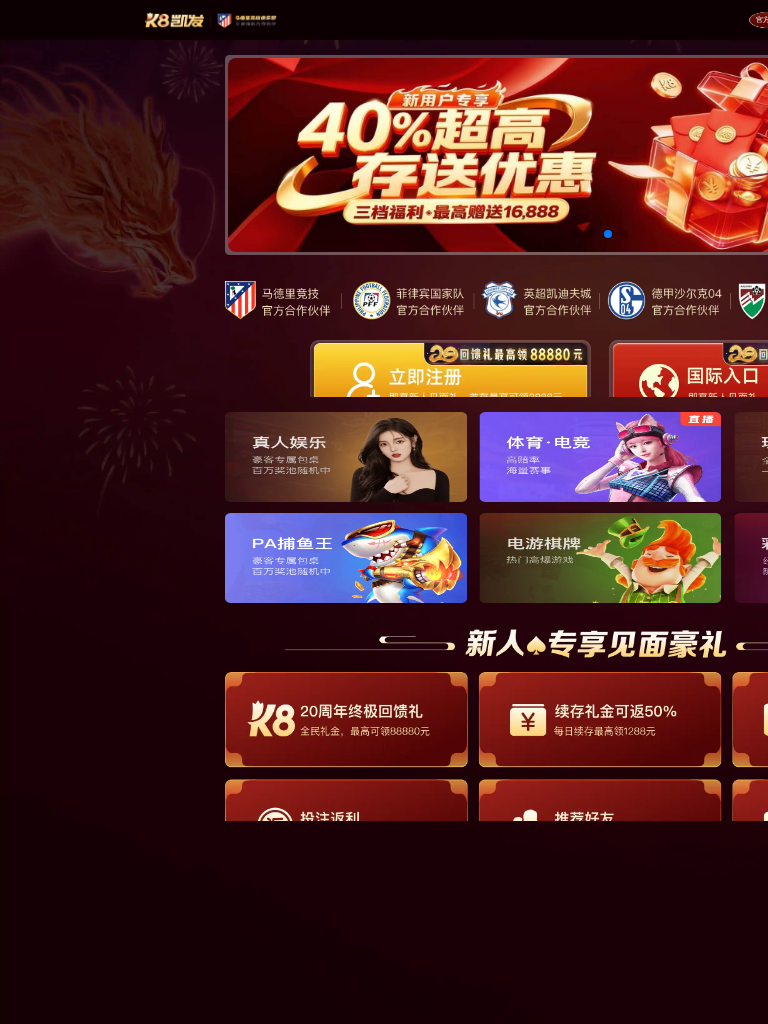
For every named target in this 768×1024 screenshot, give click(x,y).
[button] (576, 234)
